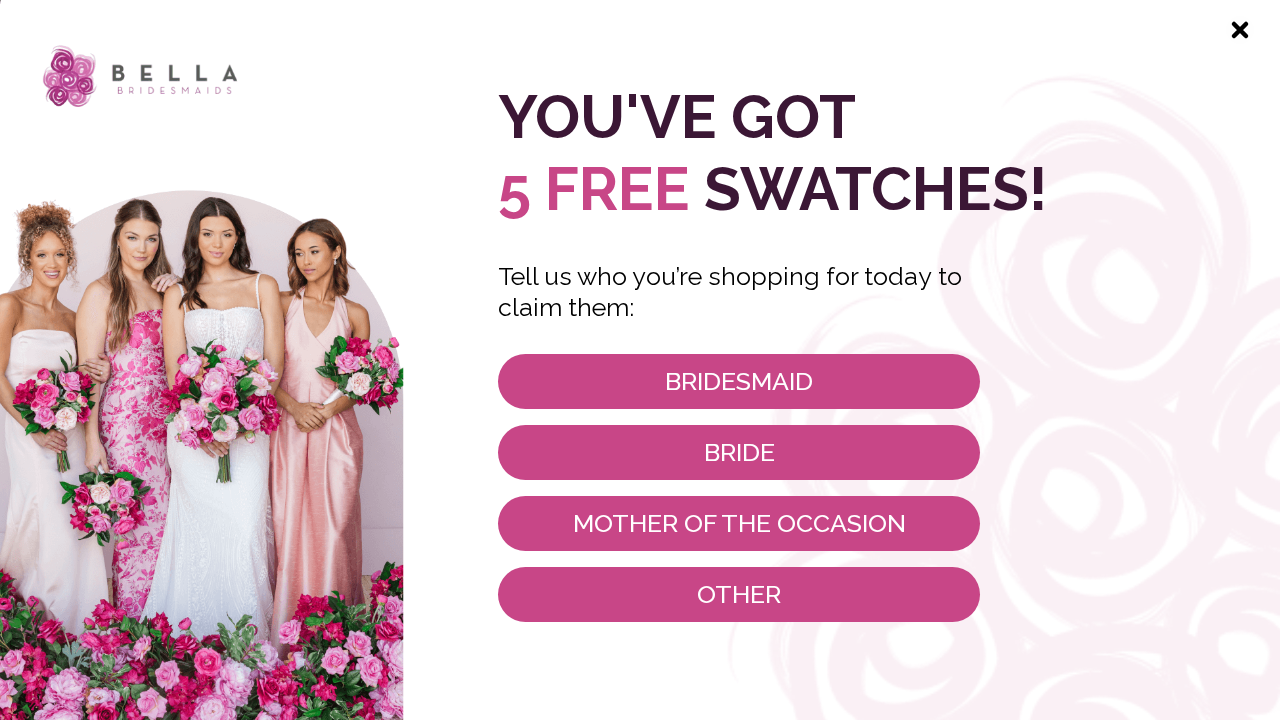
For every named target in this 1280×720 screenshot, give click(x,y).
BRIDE (739, 452)
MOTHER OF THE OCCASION (739, 523)
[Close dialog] (1240, 30)
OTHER (739, 594)
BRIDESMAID (739, 381)
